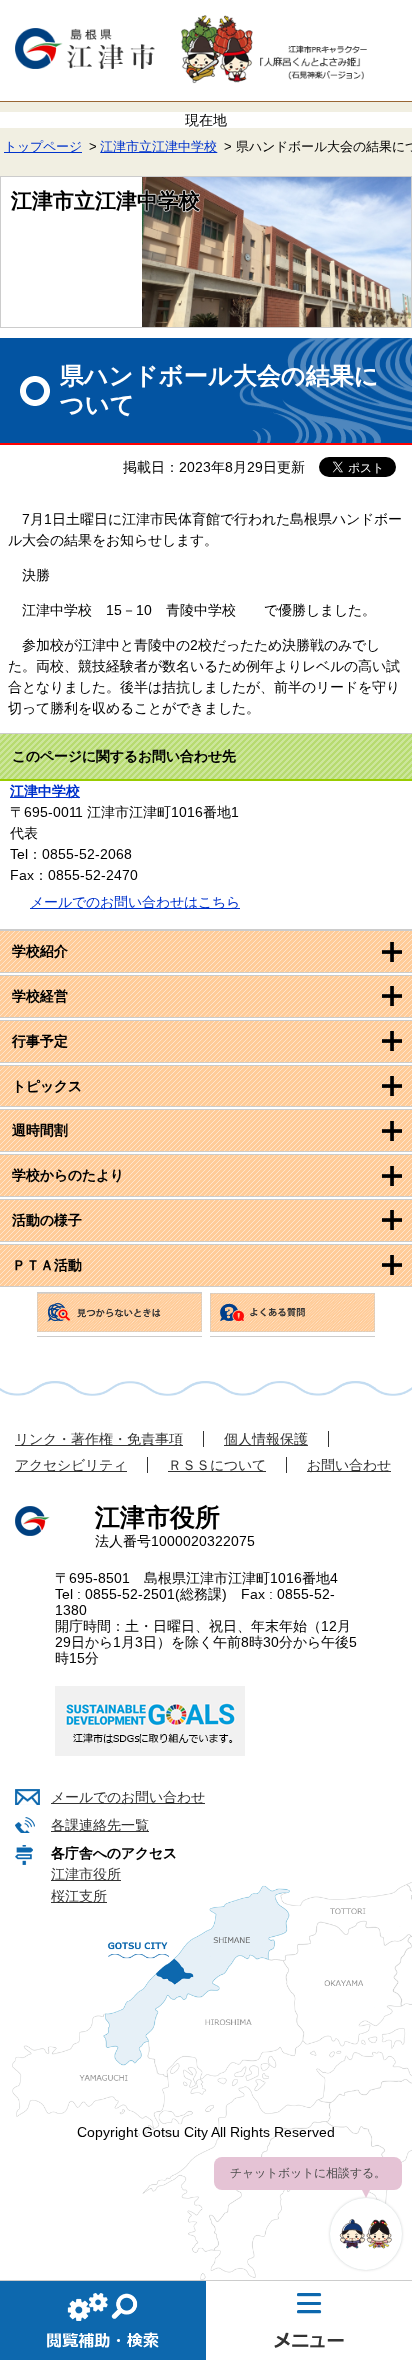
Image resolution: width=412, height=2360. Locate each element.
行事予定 (40, 1041)
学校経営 (40, 996)
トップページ (43, 147)
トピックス (47, 1086)
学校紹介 (40, 951)
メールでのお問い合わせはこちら (135, 902)
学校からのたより (68, 1175)
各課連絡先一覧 (100, 1825)
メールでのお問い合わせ (128, 1797)
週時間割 (40, 1130)
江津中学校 (45, 791)
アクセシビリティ (71, 1465)
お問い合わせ (349, 1465)
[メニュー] (309, 2320)
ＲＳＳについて (217, 1465)
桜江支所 (79, 1896)
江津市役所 (86, 1874)
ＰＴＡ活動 (47, 1265)
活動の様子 (47, 1220)
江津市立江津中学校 (158, 147)
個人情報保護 (266, 1439)
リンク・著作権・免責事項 (99, 1439)
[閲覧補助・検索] (103, 2320)
